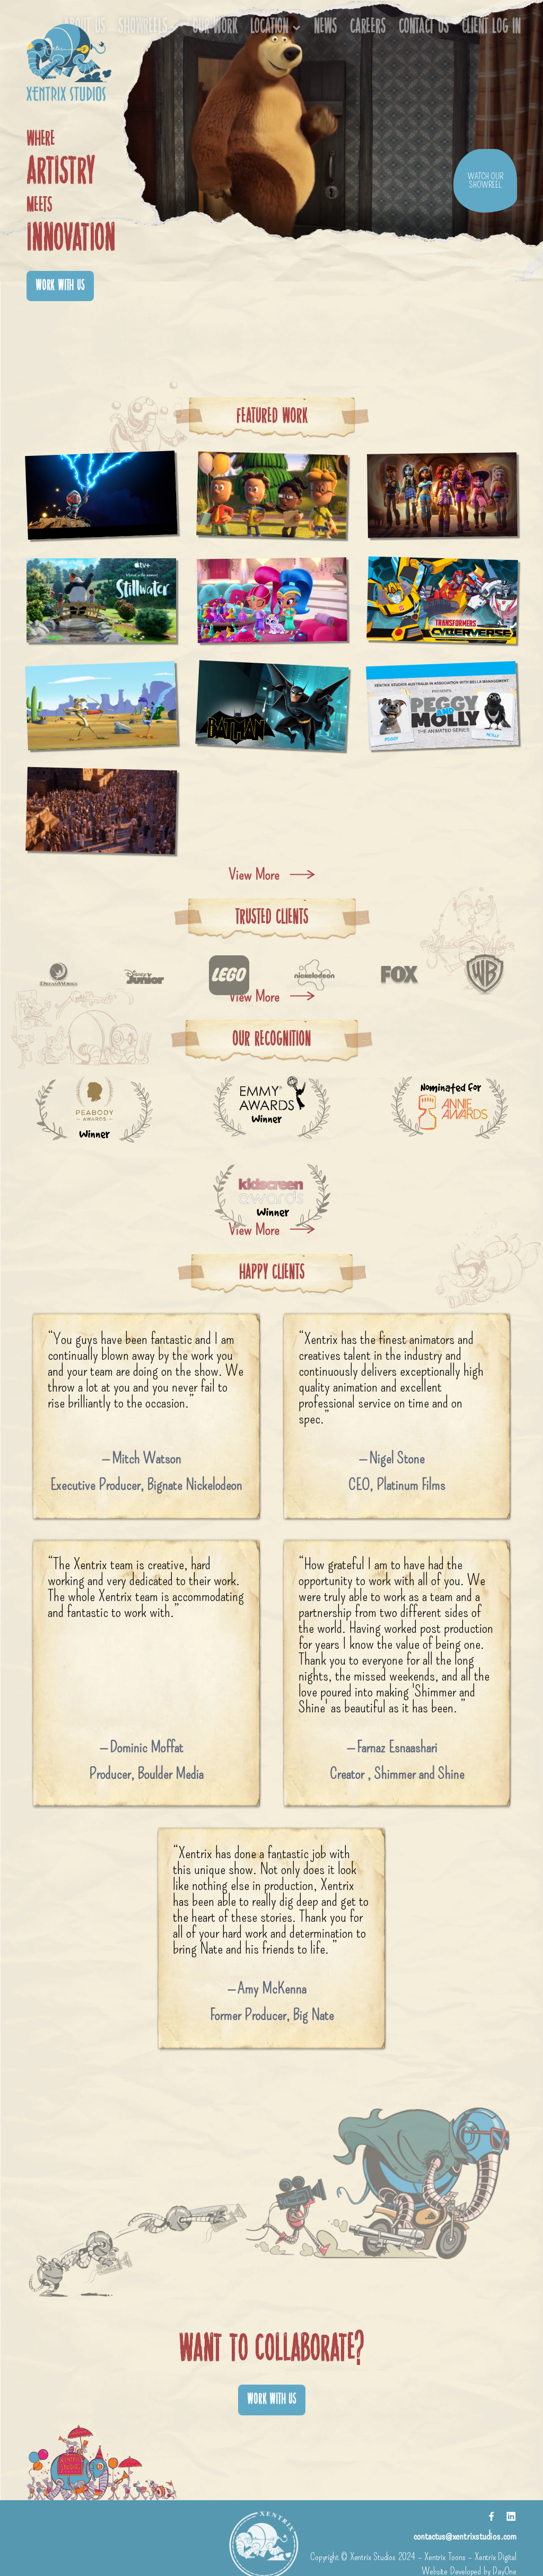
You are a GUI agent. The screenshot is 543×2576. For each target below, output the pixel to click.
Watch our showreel (485, 181)
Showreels (143, 28)
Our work (215, 28)
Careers (368, 28)
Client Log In (491, 28)
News (326, 28)
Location (269, 28)
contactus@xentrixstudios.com (465, 2535)
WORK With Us (60, 286)
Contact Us (424, 28)
